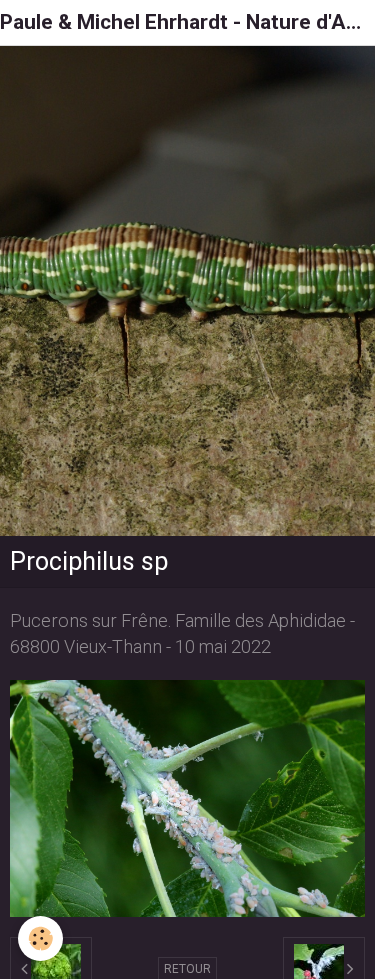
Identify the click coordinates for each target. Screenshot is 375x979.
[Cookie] (40, 938)
